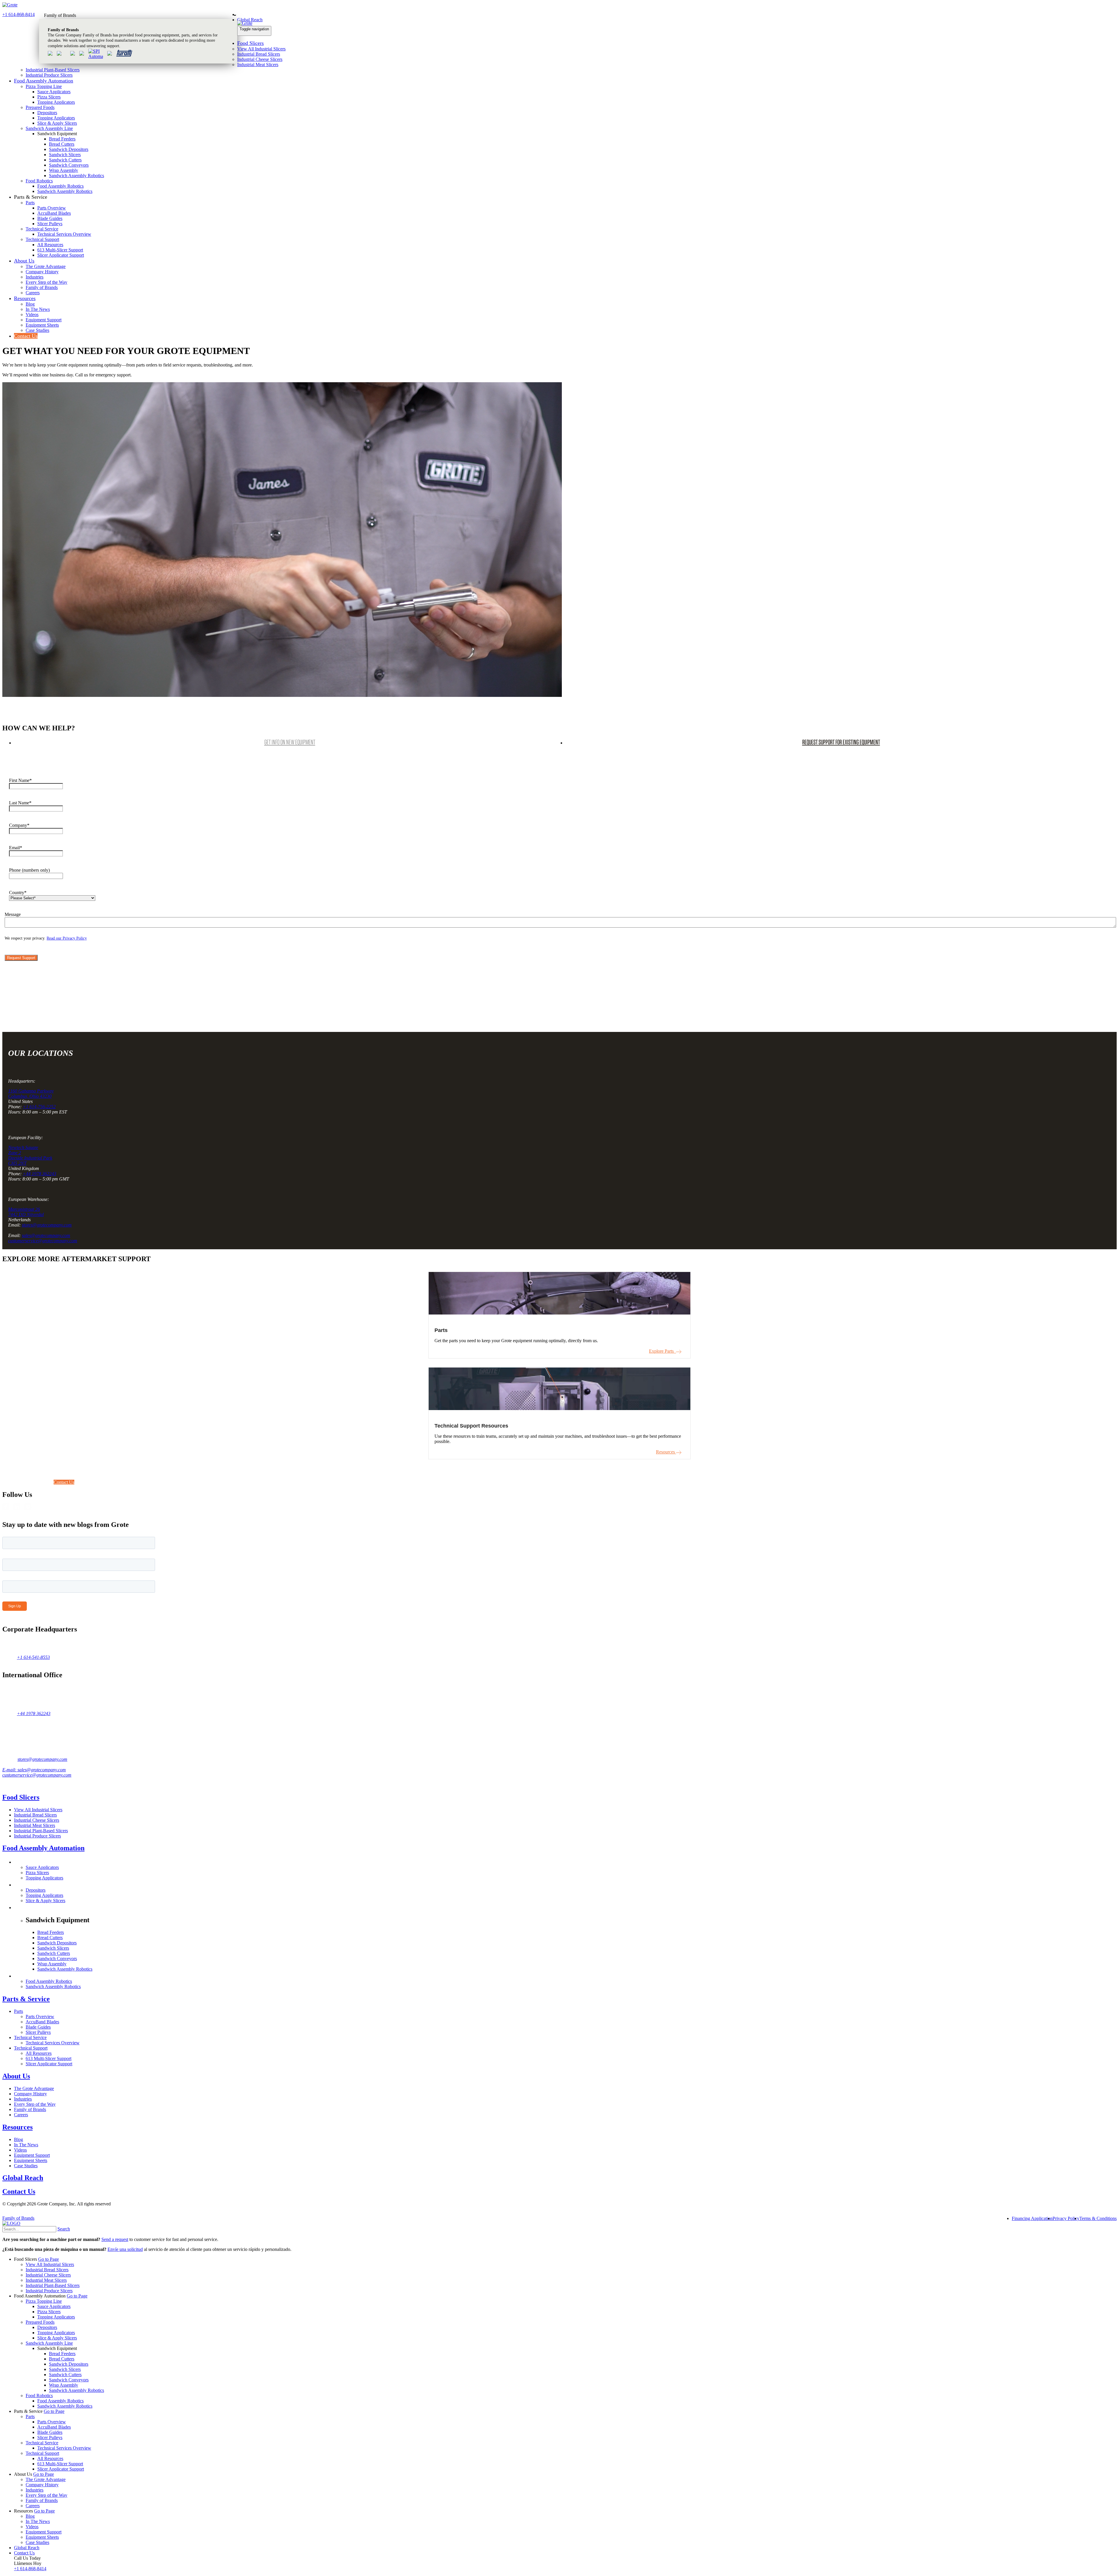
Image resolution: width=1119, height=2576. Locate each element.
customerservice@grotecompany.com (43, 1241)
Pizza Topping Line (44, 86)
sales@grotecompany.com (46, 1235)
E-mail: (10, 1770)
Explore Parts (663, 1351)
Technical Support (42, 239)
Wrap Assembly (64, 170)
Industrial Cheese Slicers (260, 59)
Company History (42, 272)
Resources (25, 298)
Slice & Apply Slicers (57, 123)
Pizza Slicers (49, 97)
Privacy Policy (1066, 2218)
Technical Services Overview (64, 234)
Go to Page (49, 2259)
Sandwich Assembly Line (49, 128)
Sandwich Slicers (65, 155)
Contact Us (26, 336)
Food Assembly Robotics (60, 186)
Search (64, 2229)
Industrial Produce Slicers (49, 75)
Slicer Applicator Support (61, 255)
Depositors (47, 113)
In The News (38, 309)
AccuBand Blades (54, 213)
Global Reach (250, 20)
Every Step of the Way (46, 282)
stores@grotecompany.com (47, 1225)
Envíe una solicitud (125, 2249)
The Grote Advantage (46, 266)
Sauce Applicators (54, 92)
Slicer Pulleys (50, 224)
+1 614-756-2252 (39, 1107)
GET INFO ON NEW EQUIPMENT (290, 742)
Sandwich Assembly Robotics (76, 176)
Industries (35, 277)
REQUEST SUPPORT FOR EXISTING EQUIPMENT (841, 742)
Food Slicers (250, 43)
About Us (24, 261)
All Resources (50, 245)
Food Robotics (39, 181)
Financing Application (1032, 2218)
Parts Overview (52, 208)
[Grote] (10, 5)
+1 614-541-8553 (33, 1657)
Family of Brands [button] (60, 15)
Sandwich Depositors (69, 149)
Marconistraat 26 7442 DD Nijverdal (26, 1212)
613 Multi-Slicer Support (60, 250)
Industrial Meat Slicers (258, 65)
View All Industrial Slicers (261, 49)
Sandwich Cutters (65, 160)
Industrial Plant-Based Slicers (53, 70)
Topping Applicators (56, 102)
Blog (30, 304)
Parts (30, 203)
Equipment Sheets (42, 325)
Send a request (115, 2239)
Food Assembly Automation (44, 81)
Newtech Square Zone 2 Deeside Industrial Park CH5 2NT (30, 1155)
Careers (33, 293)
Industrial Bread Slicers (259, 54)
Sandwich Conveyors (69, 165)
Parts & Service (26, 1999)
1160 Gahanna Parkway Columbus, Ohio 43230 (31, 1094)
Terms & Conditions (1098, 2218)
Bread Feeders (62, 139)
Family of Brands (42, 287)
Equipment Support (44, 320)
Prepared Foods (40, 107)
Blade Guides (50, 218)
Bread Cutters (62, 144)
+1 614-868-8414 (19, 14)
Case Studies (37, 330)
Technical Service (42, 229)
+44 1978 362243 (39, 1174)
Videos (32, 314)
